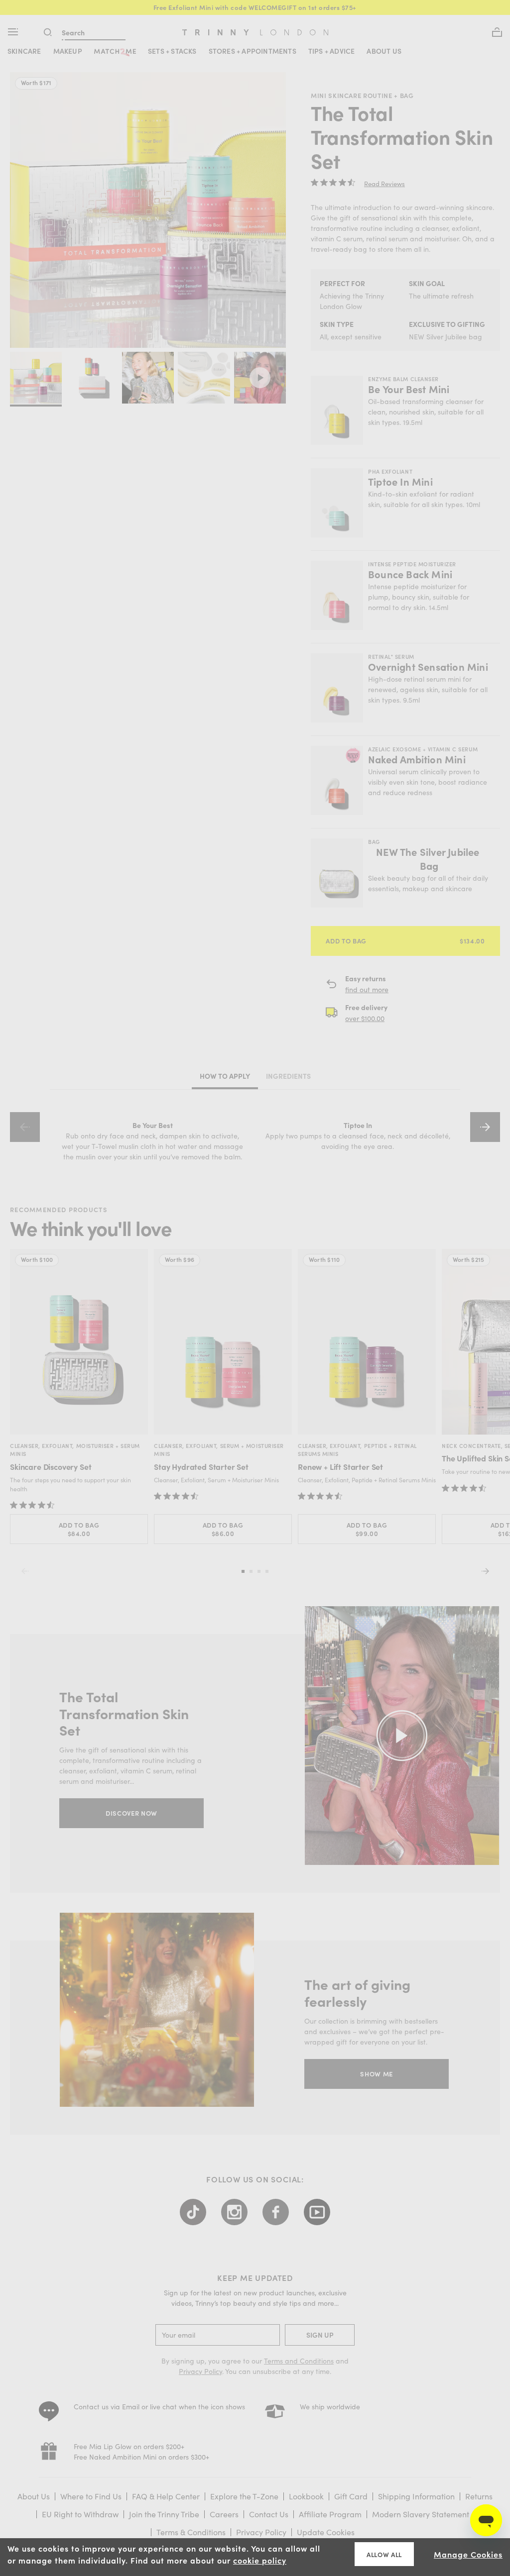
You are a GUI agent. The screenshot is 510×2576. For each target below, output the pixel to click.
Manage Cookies (468, 2554)
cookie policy (260, 2560)
